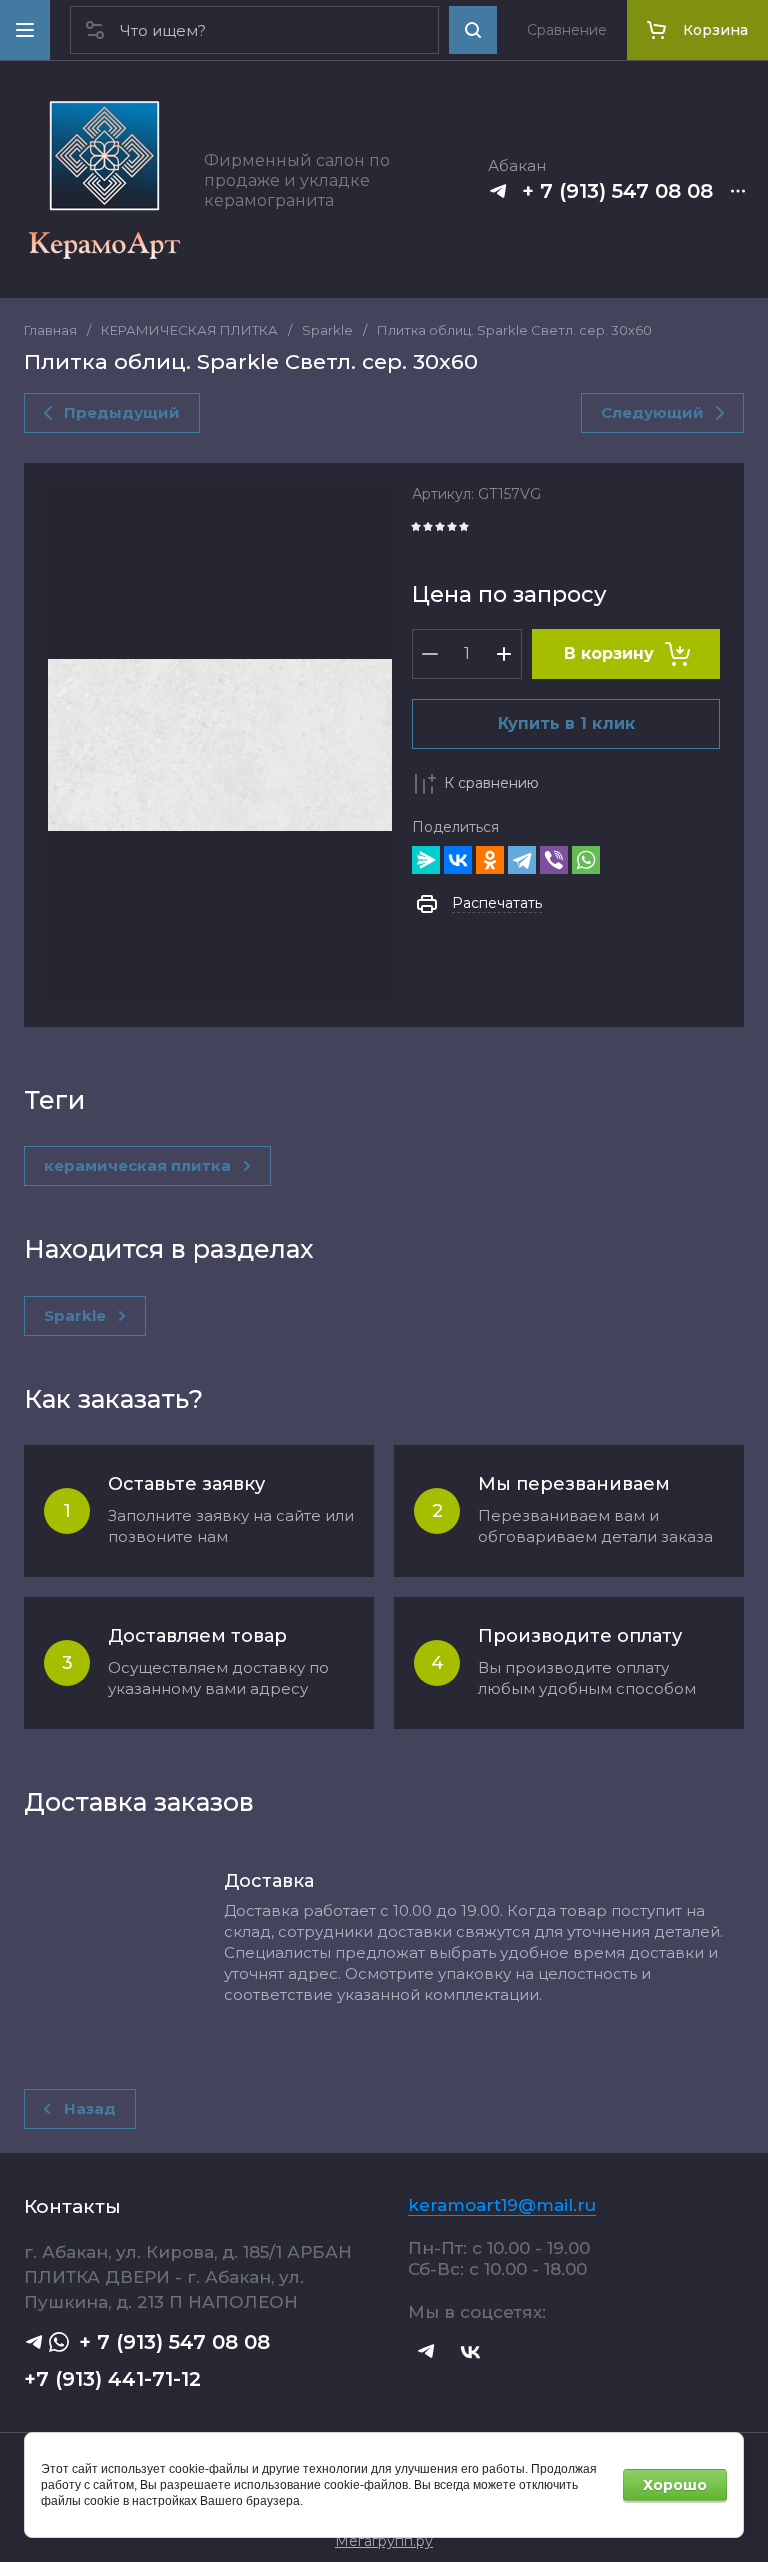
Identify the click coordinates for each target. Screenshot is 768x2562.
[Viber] (554, 860)
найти (473, 30)
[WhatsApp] (586, 860)
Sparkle (327, 330)
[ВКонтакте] (458, 860)
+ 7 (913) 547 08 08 (617, 191)
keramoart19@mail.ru (502, 2205)
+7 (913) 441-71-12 (112, 2379)
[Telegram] (522, 860)
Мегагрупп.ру (384, 2541)
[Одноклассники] (490, 860)
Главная (50, 330)
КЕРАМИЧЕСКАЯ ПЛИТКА (189, 330)
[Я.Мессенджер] (426, 860)
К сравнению (491, 783)
